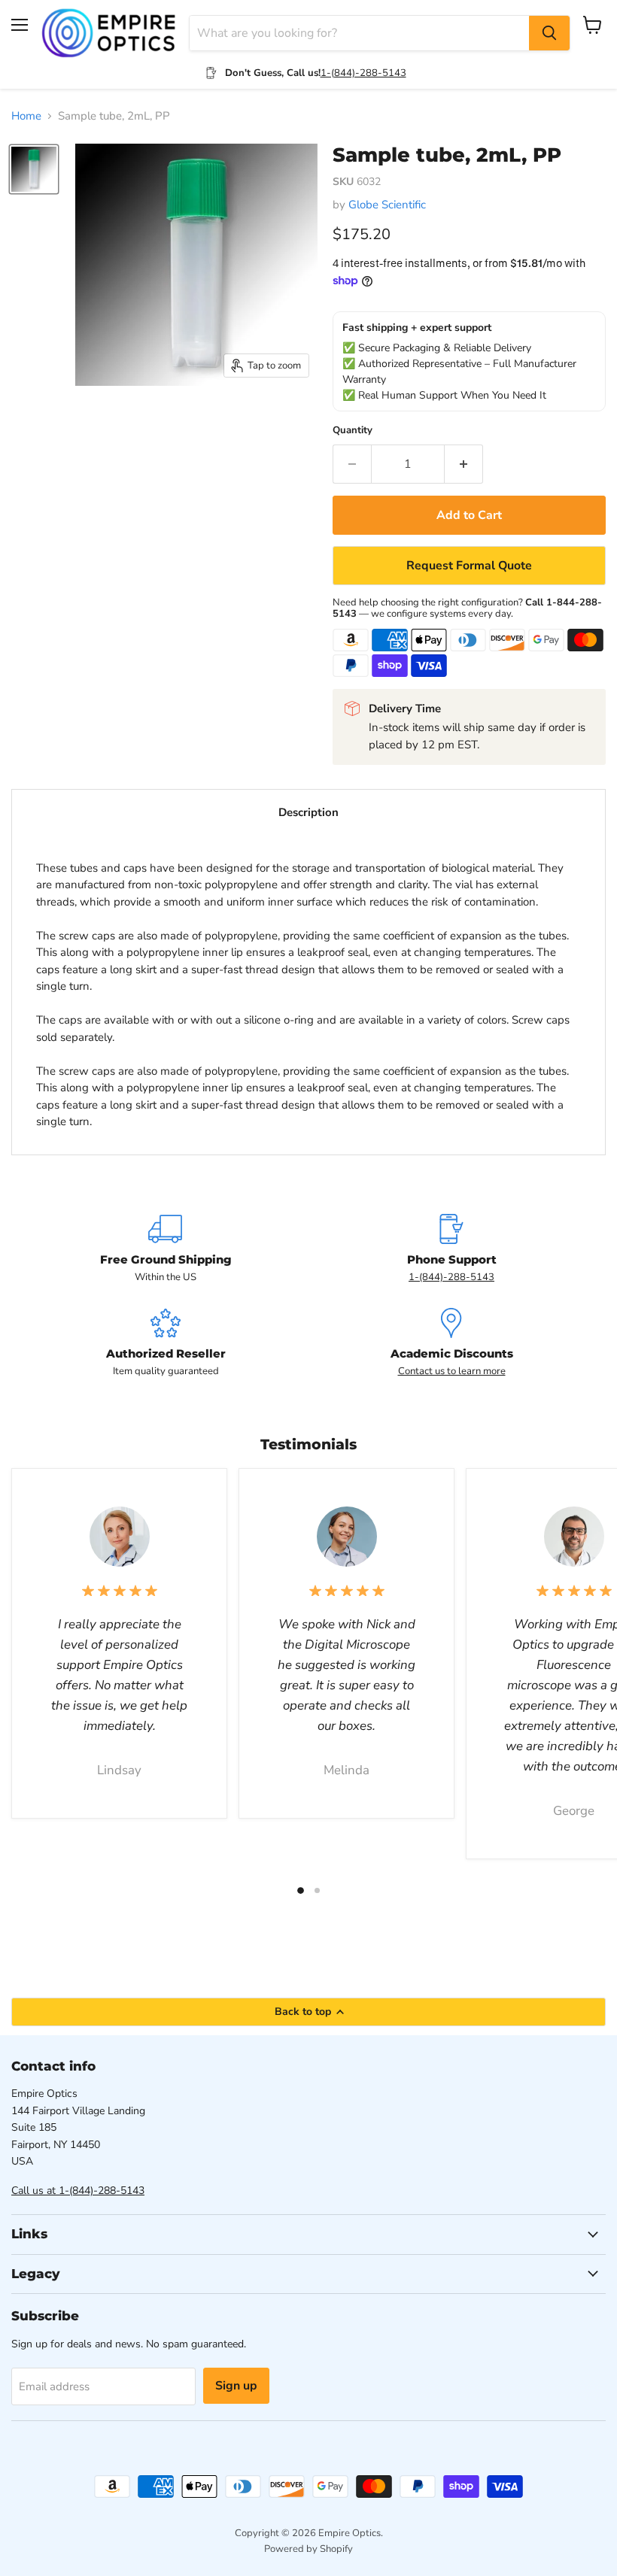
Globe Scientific (387, 205)
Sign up (236, 2386)
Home (26, 116)
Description (308, 812)
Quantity (353, 431)
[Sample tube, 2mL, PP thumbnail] (34, 169)
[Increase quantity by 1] (464, 464)
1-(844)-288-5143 (363, 73)
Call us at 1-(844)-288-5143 (78, 2191)
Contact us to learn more (452, 1371)
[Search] (549, 33)
